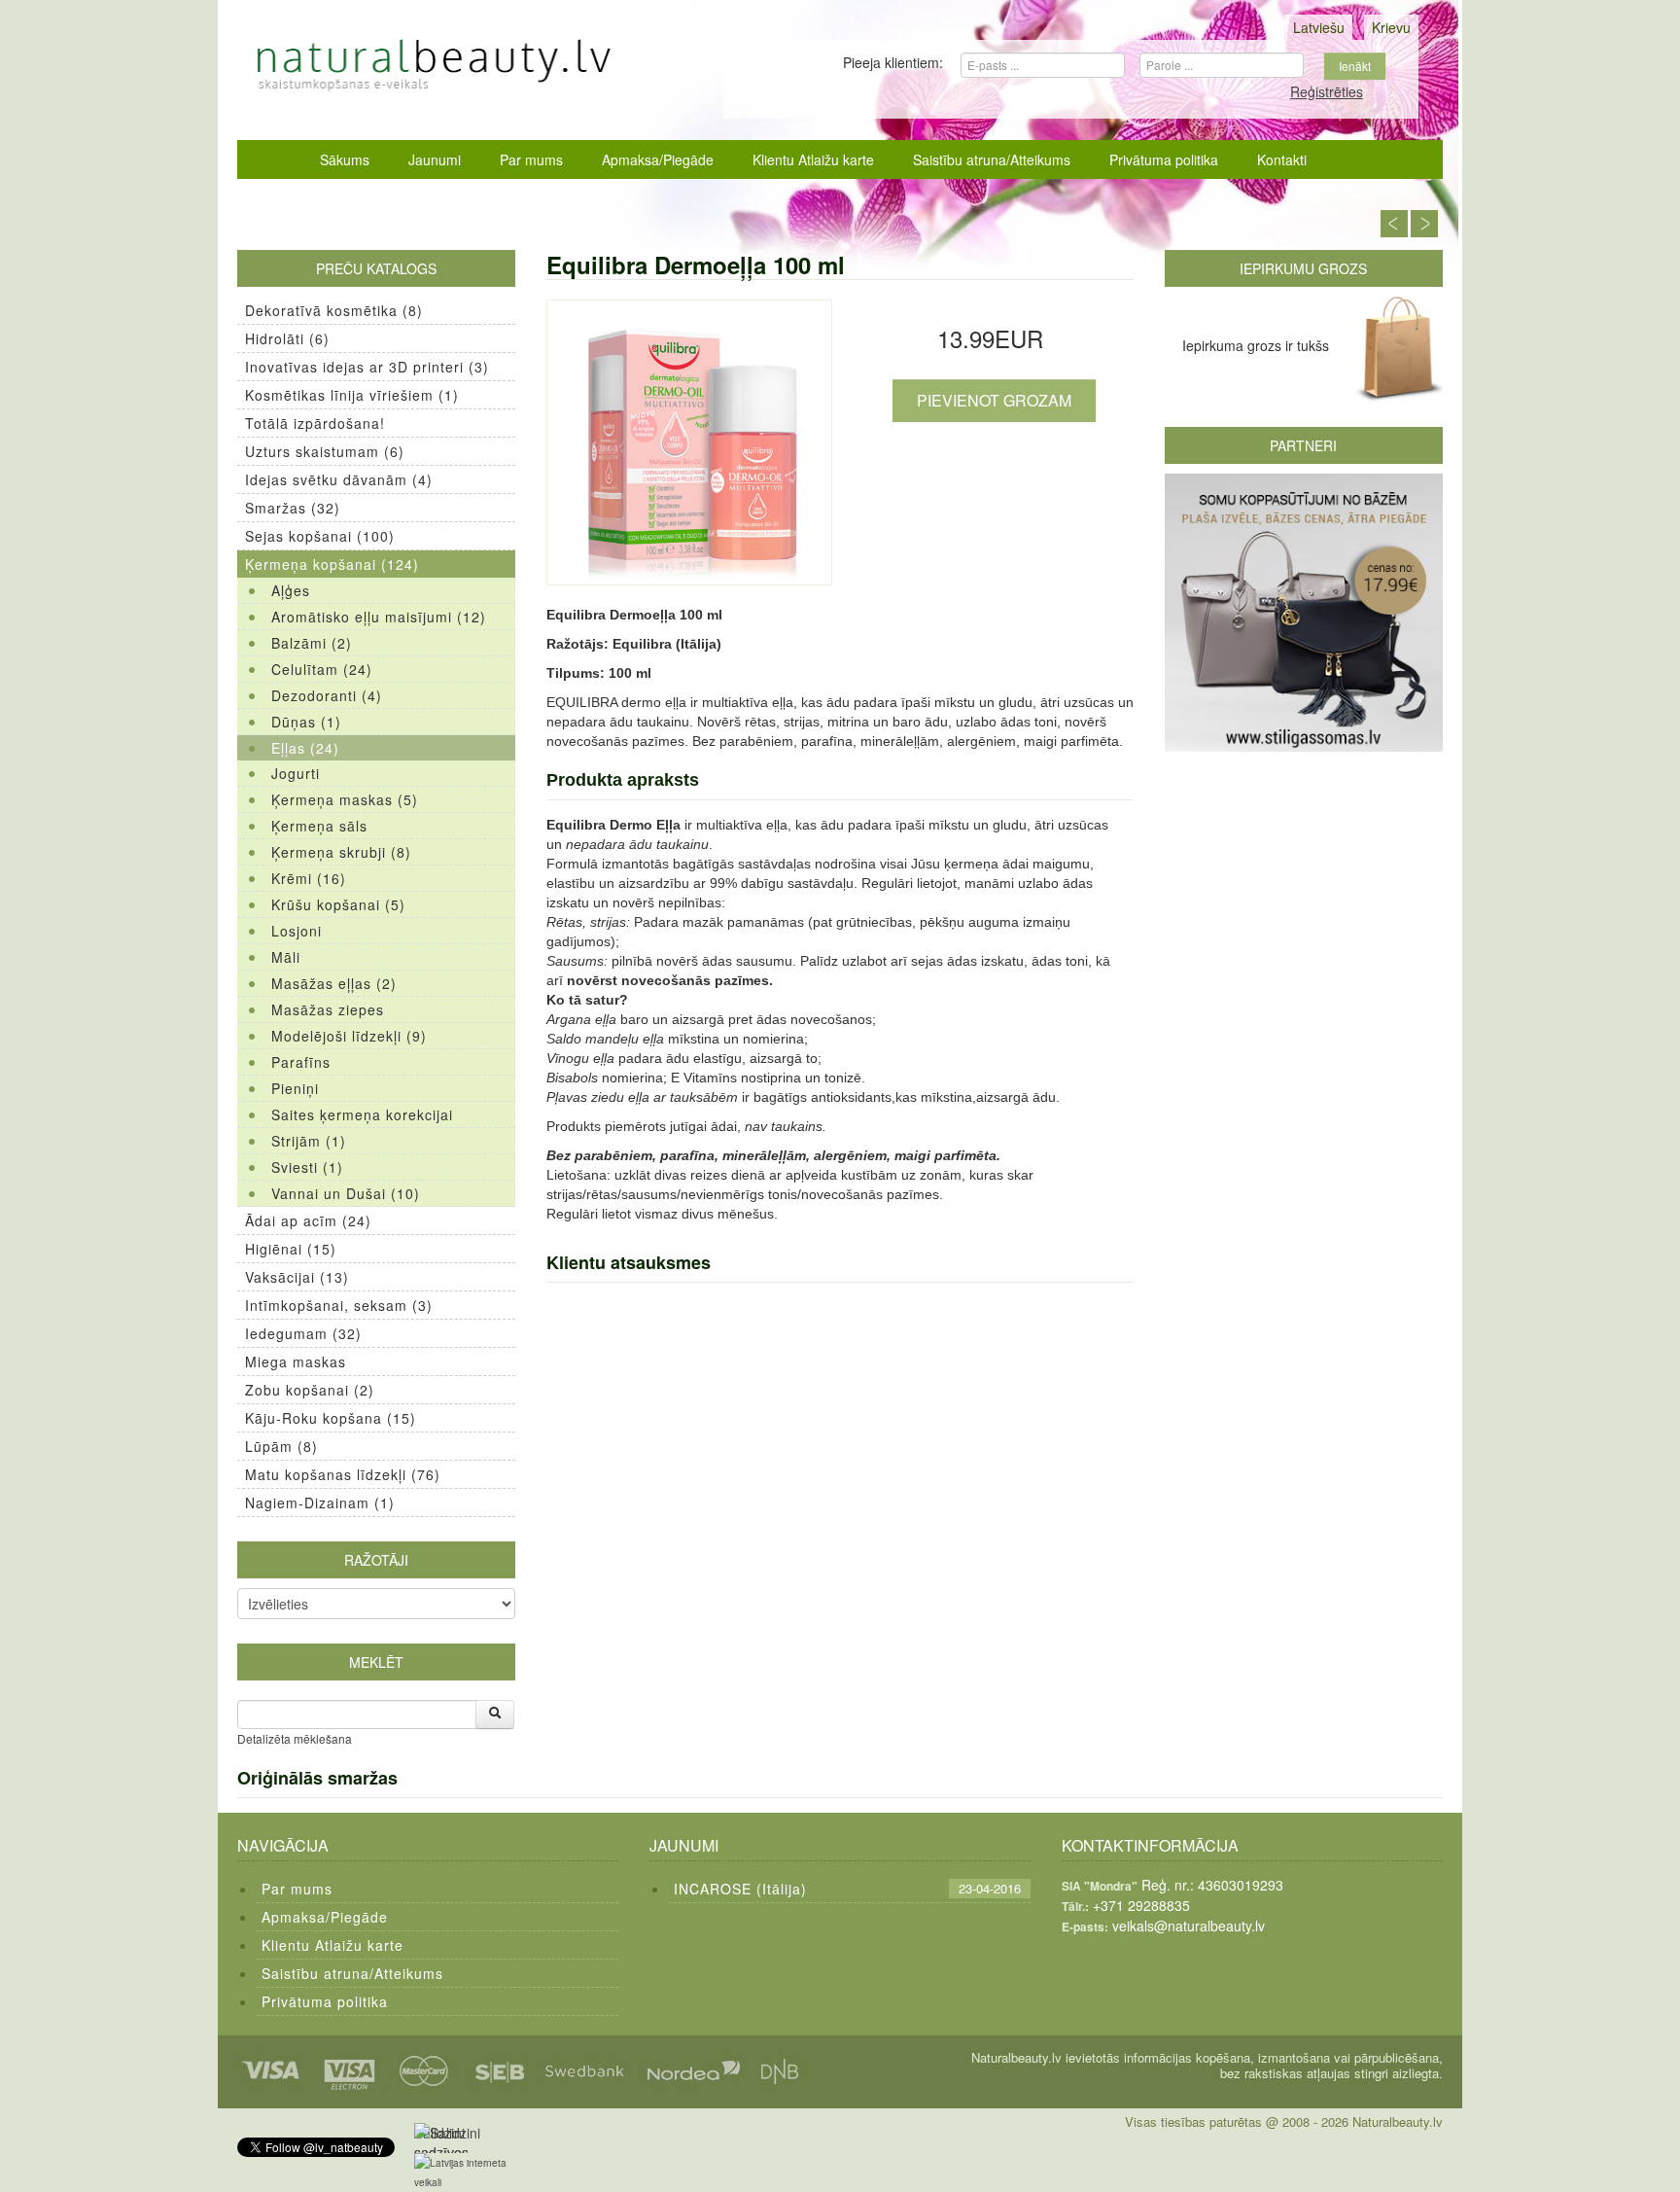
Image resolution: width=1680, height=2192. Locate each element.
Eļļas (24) (305, 748)
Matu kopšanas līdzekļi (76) (343, 1474)
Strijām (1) (309, 1141)
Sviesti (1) (307, 1167)
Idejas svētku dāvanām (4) (339, 479)
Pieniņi (295, 1088)
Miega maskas (296, 1361)
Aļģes (291, 590)
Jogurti (296, 773)
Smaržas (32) (293, 508)
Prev (1394, 224)
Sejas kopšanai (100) (320, 536)
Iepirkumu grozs (1303, 268)
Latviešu (1319, 27)
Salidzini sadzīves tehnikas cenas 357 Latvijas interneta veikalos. (446, 2138)
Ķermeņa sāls (319, 826)
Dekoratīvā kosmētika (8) (334, 310)
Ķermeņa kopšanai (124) (332, 564)
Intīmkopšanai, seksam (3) (339, 1305)
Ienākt (1355, 66)
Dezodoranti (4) (327, 695)
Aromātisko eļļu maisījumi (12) (379, 617)
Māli (286, 957)
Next (1424, 224)
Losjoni (297, 931)
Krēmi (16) (309, 878)
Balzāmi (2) (312, 643)
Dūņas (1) (306, 722)
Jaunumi (435, 159)
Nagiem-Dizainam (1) (320, 1503)
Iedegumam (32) (303, 1333)
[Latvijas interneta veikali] (472, 2173)
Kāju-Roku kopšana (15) (331, 1418)
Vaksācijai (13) (297, 1277)
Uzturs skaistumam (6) (325, 451)
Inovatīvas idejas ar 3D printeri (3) (367, 367)
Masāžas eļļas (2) (334, 983)
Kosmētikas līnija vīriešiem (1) (352, 395)
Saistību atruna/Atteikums (992, 159)
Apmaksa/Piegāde (658, 159)
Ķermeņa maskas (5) (345, 799)
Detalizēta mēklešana (295, 1738)
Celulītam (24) (322, 669)
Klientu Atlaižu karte (813, 159)
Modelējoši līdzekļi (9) (349, 1036)
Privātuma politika (1164, 159)
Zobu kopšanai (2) (310, 1390)
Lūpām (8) (281, 1446)
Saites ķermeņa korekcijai (362, 1114)
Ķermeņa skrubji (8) (341, 852)
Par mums (531, 159)
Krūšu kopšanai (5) (338, 904)
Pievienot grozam (994, 400)
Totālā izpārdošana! (315, 423)
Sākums (345, 159)
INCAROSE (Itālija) (740, 1889)
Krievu (1391, 27)
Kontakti (1282, 159)
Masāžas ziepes (328, 1009)
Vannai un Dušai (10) (346, 1193)
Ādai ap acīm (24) (308, 1220)
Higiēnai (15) (291, 1249)
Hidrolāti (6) (287, 338)
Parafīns (301, 1062)
